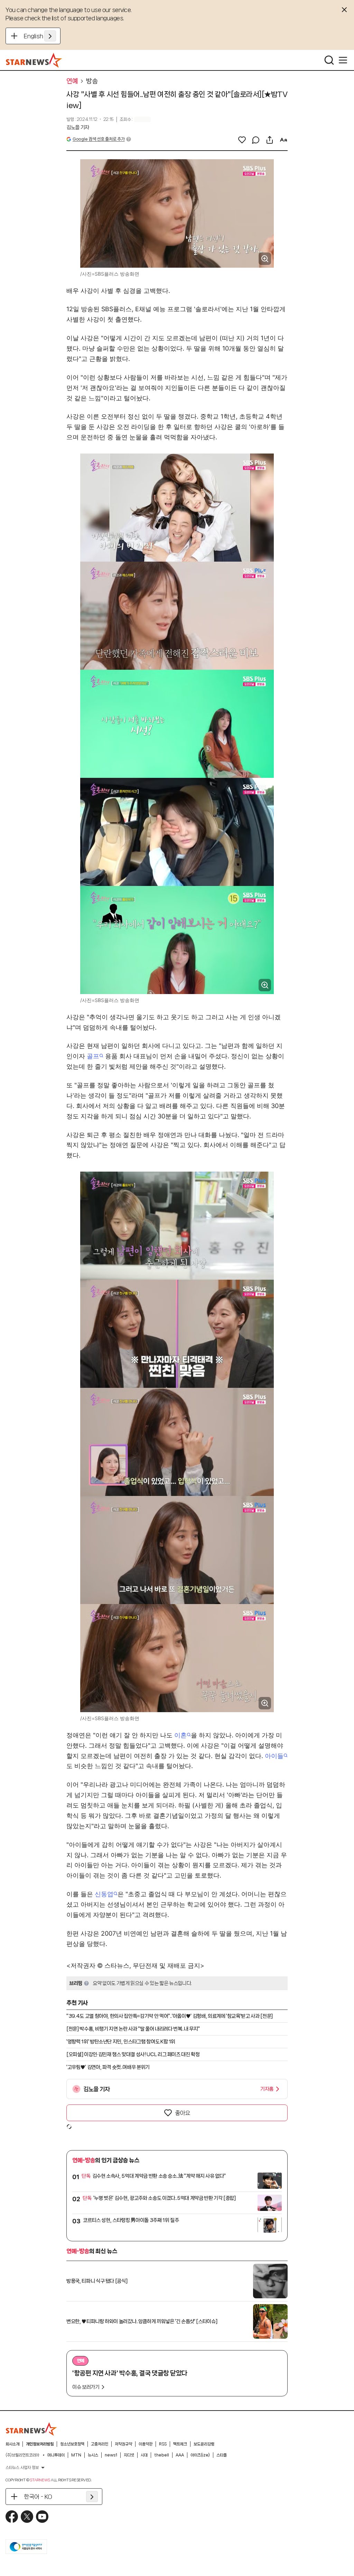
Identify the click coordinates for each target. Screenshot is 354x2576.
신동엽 (104, 1894)
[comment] (256, 140)
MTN (76, 2455)
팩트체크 (180, 2444)
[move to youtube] (42, 2517)
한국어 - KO (38, 2497)
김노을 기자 (78, 127)
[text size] (283, 140)
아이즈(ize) (200, 2455)
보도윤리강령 (204, 2444)
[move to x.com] (27, 2517)
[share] (270, 140)
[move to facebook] (12, 2517)
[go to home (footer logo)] (31, 2429)
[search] (329, 60)
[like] (242, 140)
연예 (72, 81)
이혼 (180, 1735)
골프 (93, 1056)
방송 (92, 81)
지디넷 (129, 2455)
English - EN (40, 36)
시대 (144, 2455)
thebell (162, 2455)
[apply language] (50, 36)
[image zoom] (265, 259)
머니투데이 (56, 2455)
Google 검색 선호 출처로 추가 (99, 139)
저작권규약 (123, 2444)
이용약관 (146, 2444)
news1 (111, 2455)
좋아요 (183, 2113)
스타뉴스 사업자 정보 (22, 2468)
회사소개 (12, 2444)
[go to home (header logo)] (34, 60)
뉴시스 (93, 2455)
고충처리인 (100, 2444)
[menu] (343, 60)
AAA (180, 2455)
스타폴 (222, 2455)
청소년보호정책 (72, 2444)
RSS (163, 2444)
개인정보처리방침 (40, 2444)
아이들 (274, 1756)
